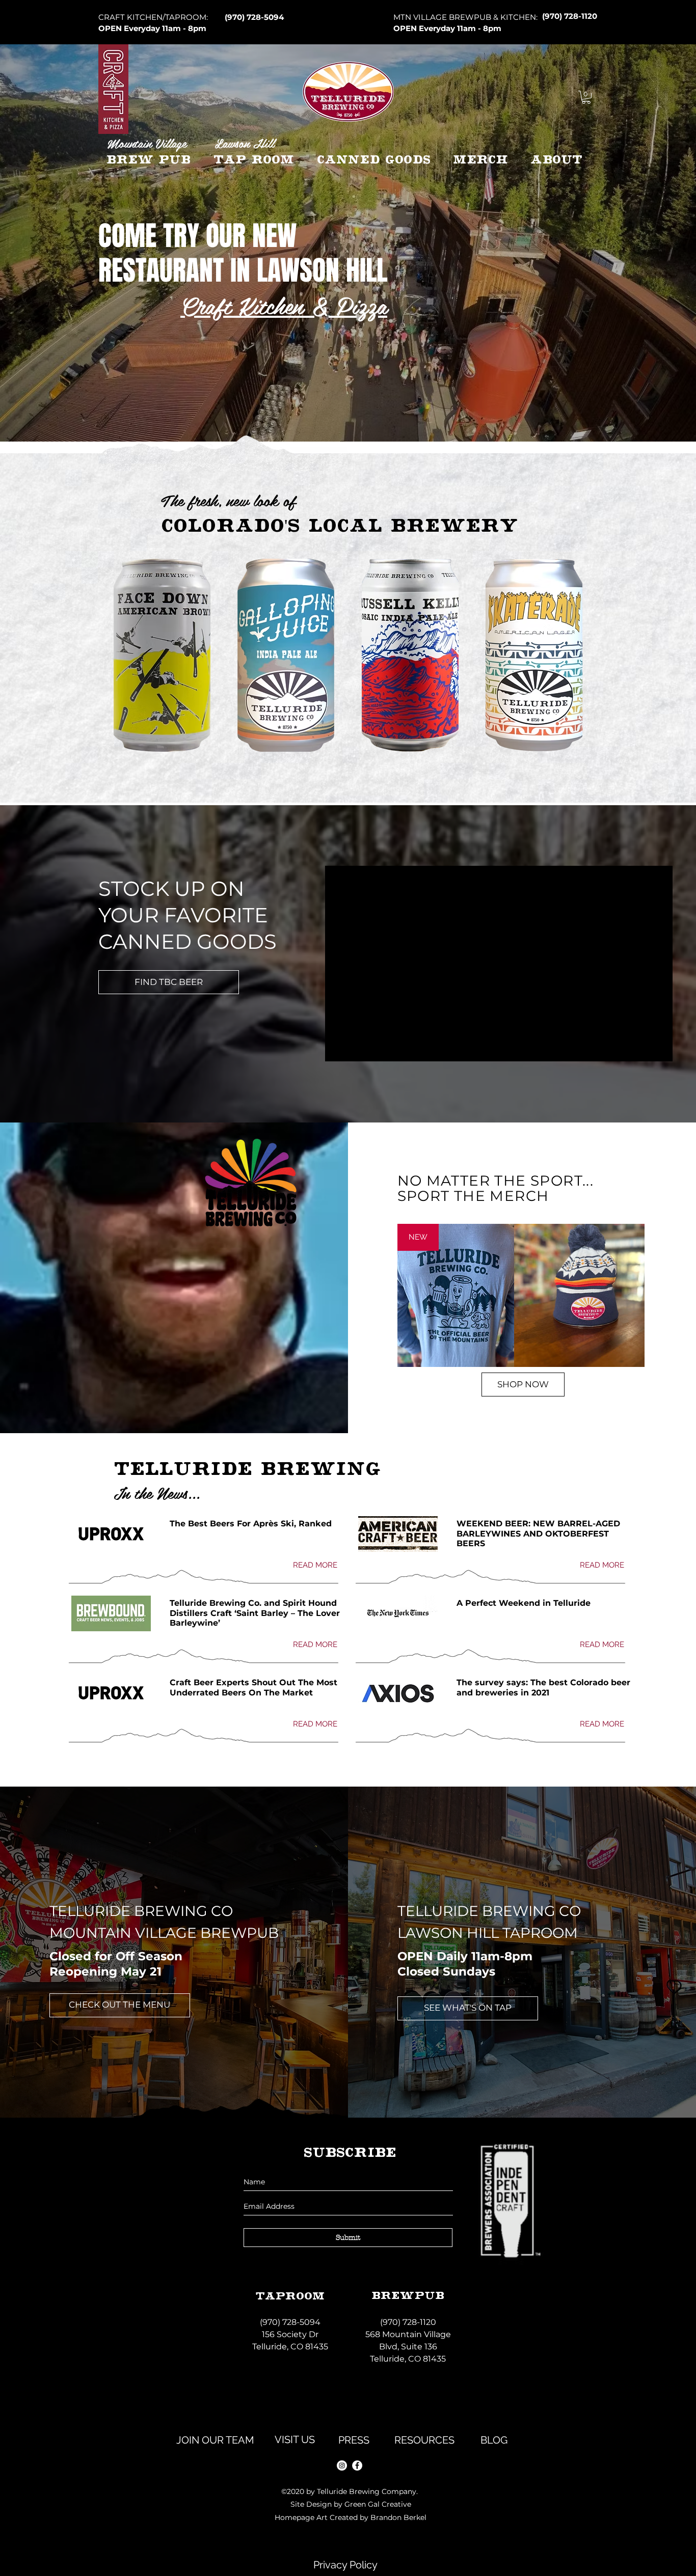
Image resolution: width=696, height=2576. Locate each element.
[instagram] (342, 2465)
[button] (586, 97)
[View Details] (579, 1295)
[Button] (348, 97)
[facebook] (357, 2465)
